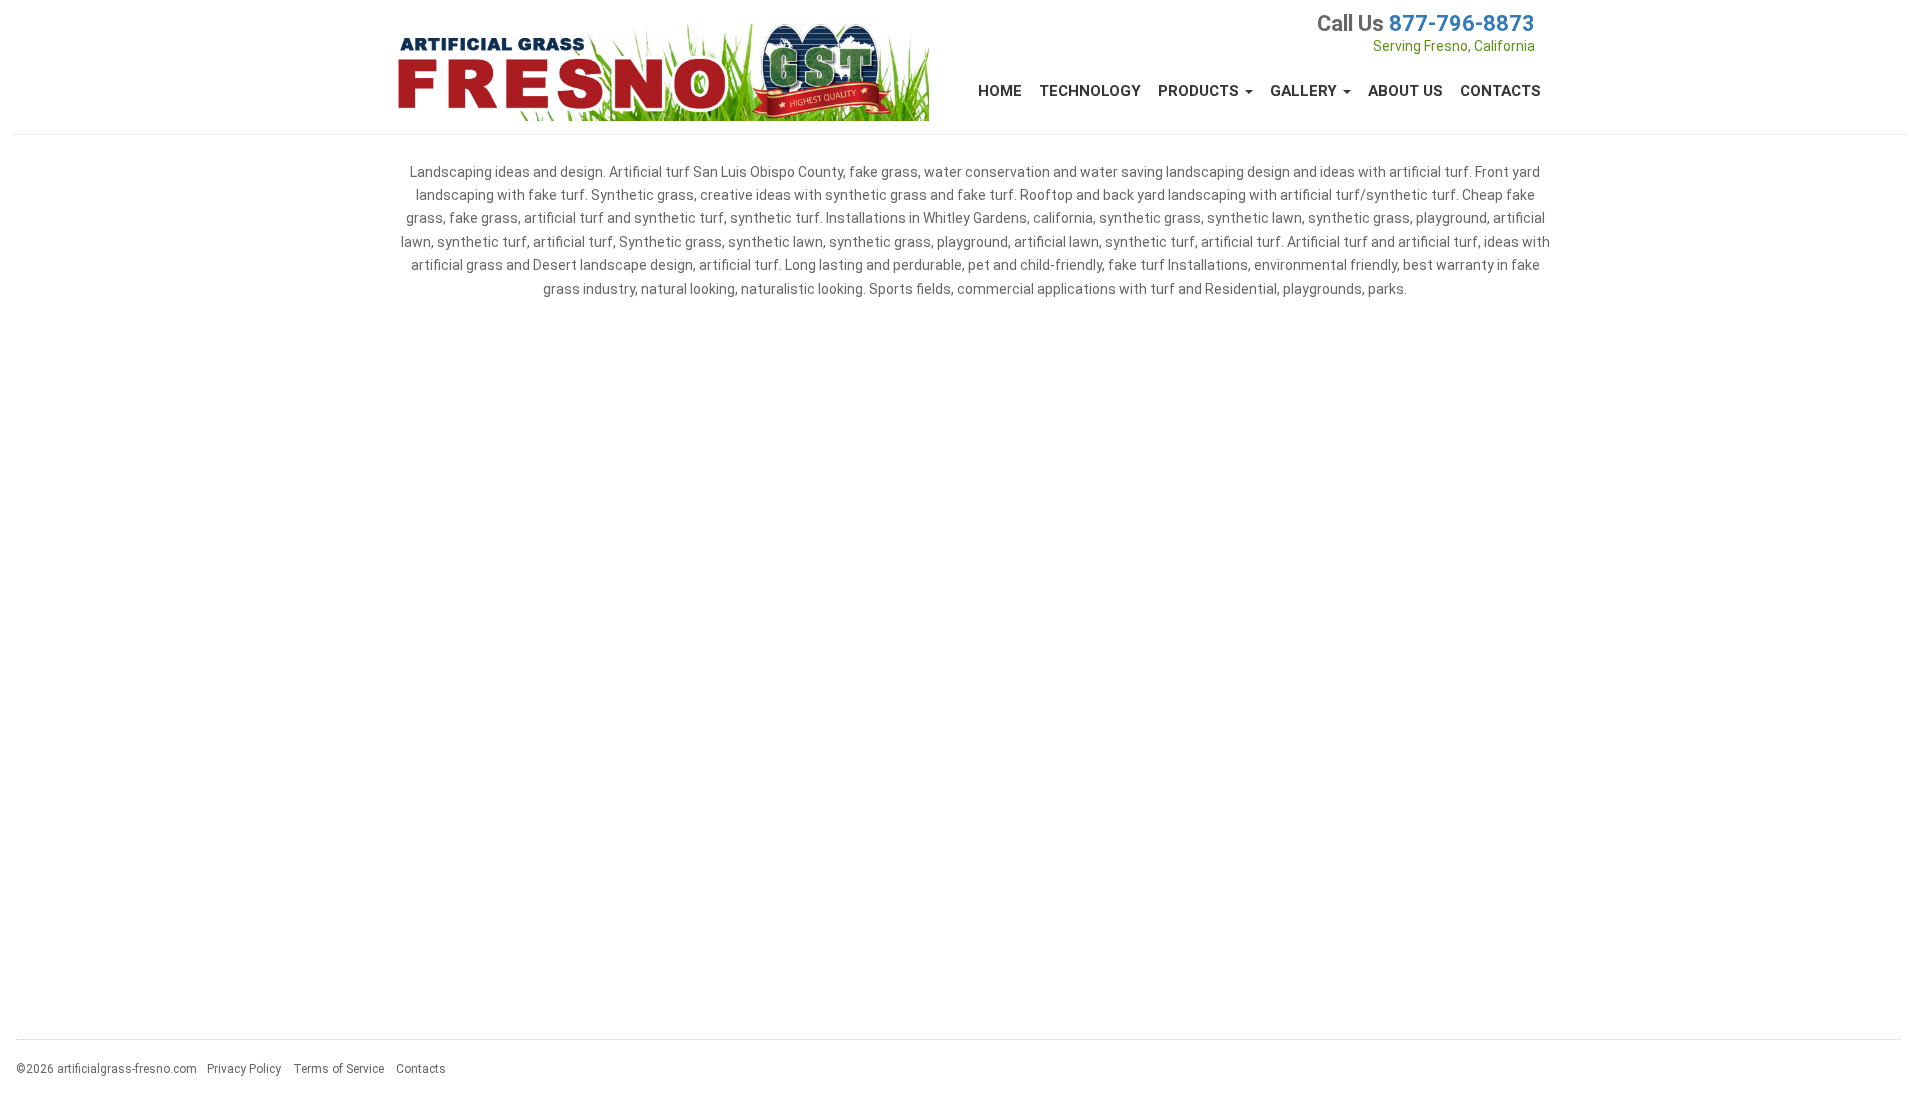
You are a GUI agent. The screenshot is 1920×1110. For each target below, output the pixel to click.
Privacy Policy (244, 1069)
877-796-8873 (1462, 23)
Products (1200, 91)
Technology (1090, 91)
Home (1000, 91)
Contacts (1500, 91)
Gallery (1305, 91)
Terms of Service (338, 1069)
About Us (1405, 91)
